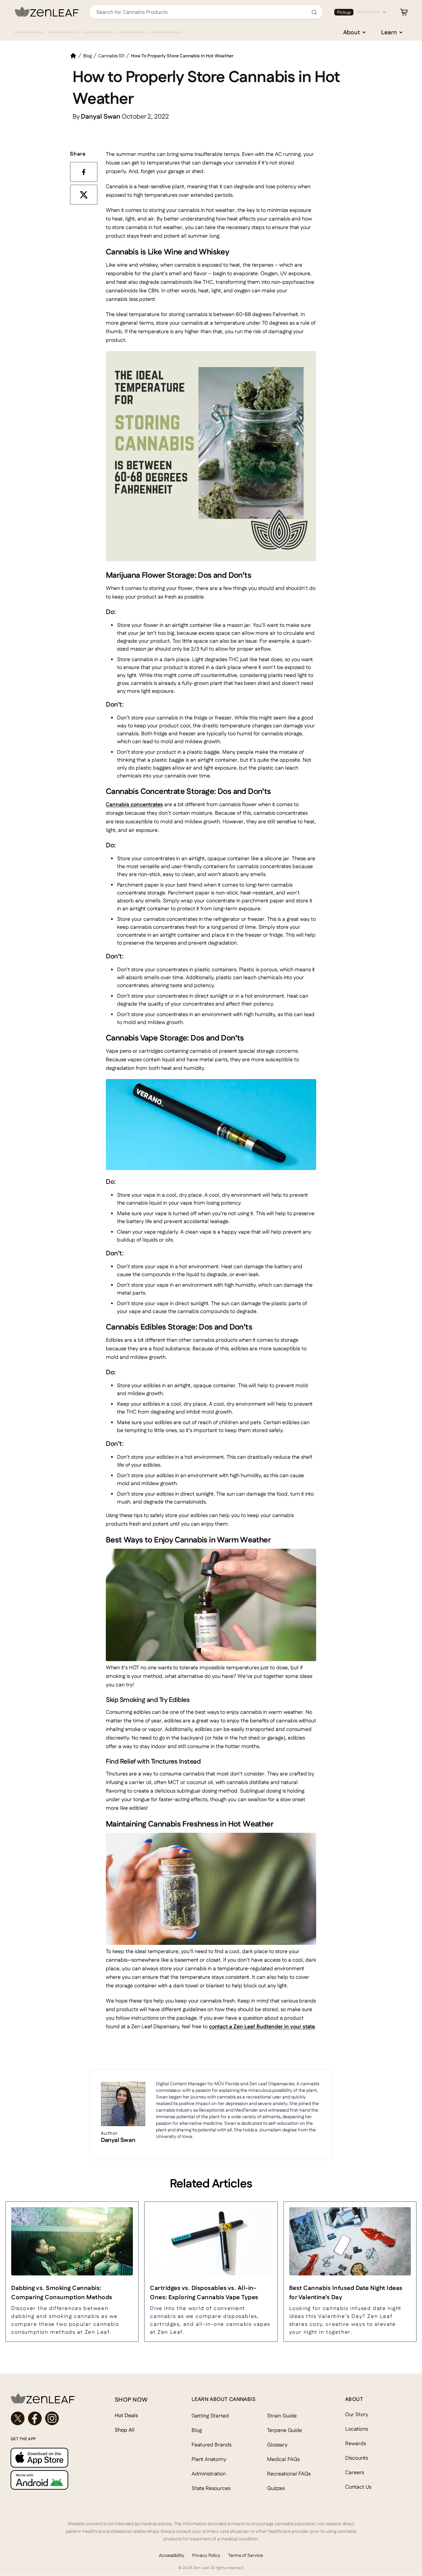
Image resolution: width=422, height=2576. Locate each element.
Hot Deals (126, 2415)
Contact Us (358, 2487)
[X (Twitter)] (18, 2418)
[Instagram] (52, 2418)
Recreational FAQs (289, 2474)
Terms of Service (246, 2555)
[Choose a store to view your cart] (404, 12)
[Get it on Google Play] (49, 2480)
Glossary (277, 2445)
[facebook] (85, 173)
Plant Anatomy (209, 2459)
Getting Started (210, 2416)
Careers (355, 2472)
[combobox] (202, 12)
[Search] (314, 12)
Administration (209, 2474)
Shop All (125, 2430)
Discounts (357, 2458)
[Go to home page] (49, 2398)
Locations (357, 2429)
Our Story (357, 2414)
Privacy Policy (206, 2555)
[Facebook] (35, 2418)
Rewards (356, 2443)
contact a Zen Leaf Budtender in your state (262, 2026)
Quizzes (276, 2488)
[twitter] (85, 196)
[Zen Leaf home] (47, 12)
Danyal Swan (118, 2140)
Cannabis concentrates (134, 804)
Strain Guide (282, 2416)
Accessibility (172, 2555)
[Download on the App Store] (49, 2458)
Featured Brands (211, 2445)
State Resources (211, 2488)
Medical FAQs (283, 2459)
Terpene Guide (285, 2430)
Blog (197, 2430)
